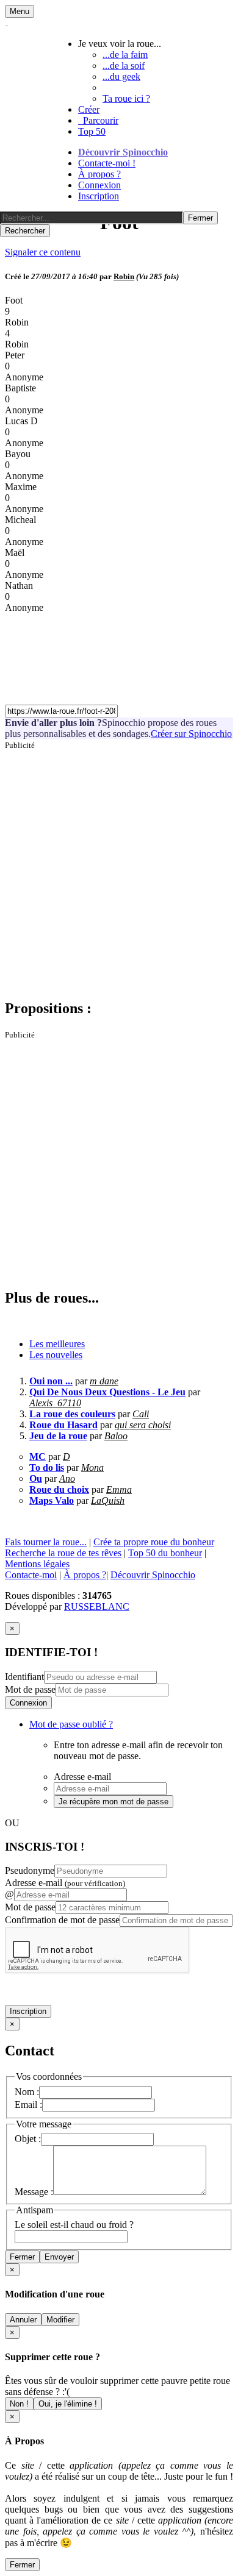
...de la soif (124, 66)
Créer (89, 109)
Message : (34, 2192)
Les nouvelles (56, 1355)
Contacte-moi (31, 1575)
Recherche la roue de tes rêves (63, 1553)
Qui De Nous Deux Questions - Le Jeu (107, 1392)
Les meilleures (57, 1344)
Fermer (22, 2257)
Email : (28, 2105)
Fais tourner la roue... (46, 1542)
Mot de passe (30, 1689)
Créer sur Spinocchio (191, 734)
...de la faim (125, 55)
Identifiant (24, 1677)
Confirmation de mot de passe (62, 1920)
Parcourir (98, 120)
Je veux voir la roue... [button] (120, 44)
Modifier (60, 2320)
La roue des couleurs (72, 1414)
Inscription (99, 196)
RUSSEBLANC (97, 1606)
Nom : (27, 2092)
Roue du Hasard (63, 1425)
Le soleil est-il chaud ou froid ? (74, 2225)
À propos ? (99, 174)
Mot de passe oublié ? (71, 1724)
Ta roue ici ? (126, 98)
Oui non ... (51, 1381)
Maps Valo (52, 1500)
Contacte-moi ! (107, 163)
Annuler (23, 2320)
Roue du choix (59, 1489)
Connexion (99, 185)
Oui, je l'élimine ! (68, 2404)
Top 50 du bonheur (165, 1553)
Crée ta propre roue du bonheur (154, 1542)
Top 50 (92, 131)
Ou (36, 1478)
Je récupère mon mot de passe (114, 1802)
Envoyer (59, 2257)
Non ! (19, 2404)
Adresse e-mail (65, 1883)
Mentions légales (37, 1564)
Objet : (28, 2139)
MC (38, 1457)
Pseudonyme (30, 1870)
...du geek (121, 76)
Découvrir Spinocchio (123, 152)
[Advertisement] (119, 869)
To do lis (47, 1468)
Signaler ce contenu (43, 252)
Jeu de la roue (58, 1436)
